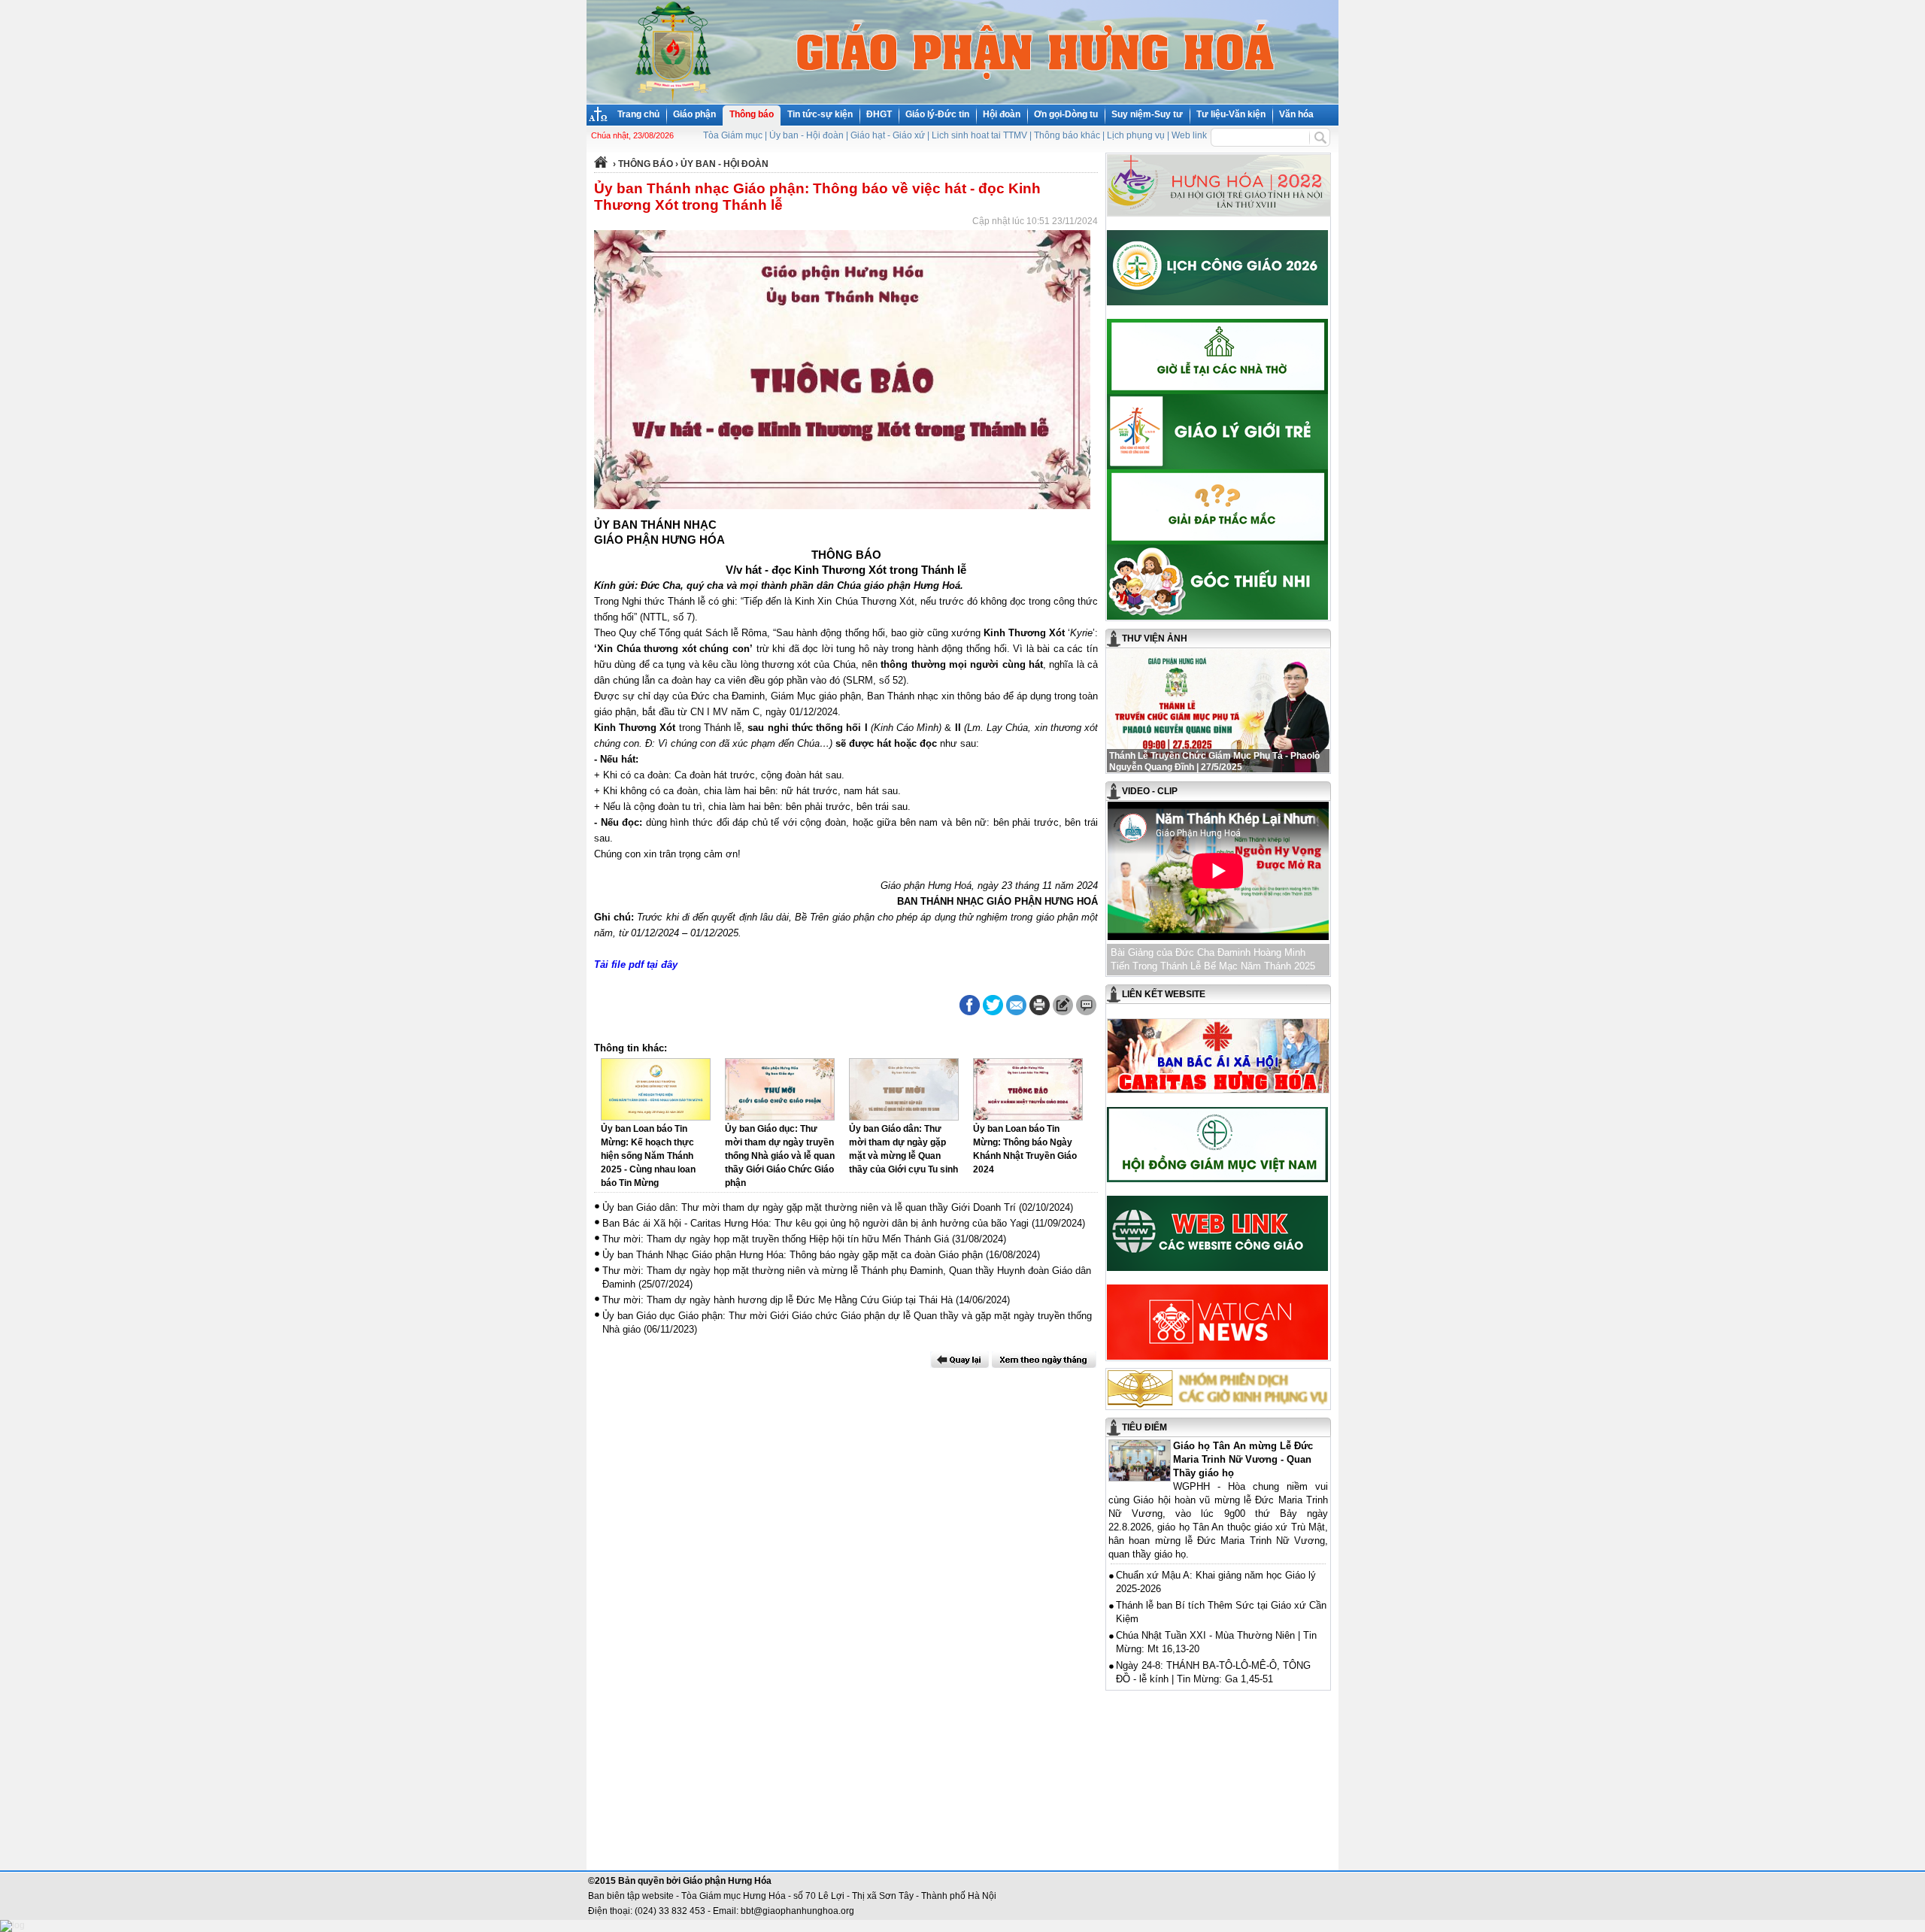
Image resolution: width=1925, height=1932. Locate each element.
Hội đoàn (1002, 114)
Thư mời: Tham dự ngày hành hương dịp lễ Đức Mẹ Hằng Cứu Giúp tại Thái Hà (778, 1300)
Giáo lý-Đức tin (937, 114)
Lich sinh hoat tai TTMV (979, 135)
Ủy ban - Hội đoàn (806, 135)
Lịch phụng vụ (1136, 135)
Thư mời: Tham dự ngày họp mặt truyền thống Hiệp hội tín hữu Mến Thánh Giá (776, 1239)
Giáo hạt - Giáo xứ (888, 135)
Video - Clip (1150, 791)
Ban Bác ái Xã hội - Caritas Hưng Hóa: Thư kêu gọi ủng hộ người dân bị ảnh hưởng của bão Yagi (815, 1223)
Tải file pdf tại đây (636, 964)
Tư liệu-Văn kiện (1231, 114)
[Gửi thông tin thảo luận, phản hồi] (1063, 1005)
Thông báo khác (1067, 135)
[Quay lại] (959, 1360)
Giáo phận (694, 114)
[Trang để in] (1040, 1012)
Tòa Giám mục (733, 135)
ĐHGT (879, 114)
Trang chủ (638, 114)
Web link (1189, 135)
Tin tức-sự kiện (820, 114)
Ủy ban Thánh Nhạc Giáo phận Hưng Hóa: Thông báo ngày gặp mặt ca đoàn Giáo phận (793, 1255)
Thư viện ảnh (1155, 638)
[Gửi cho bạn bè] (1016, 1005)
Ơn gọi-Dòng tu (1066, 114)
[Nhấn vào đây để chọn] (1044, 1360)
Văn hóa (1296, 114)
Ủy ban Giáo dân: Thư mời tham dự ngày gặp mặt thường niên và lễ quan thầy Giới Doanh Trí (809, 1207)
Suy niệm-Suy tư (1147, 114)
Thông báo (752, 114)
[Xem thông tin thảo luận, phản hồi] (1086, 1005)
